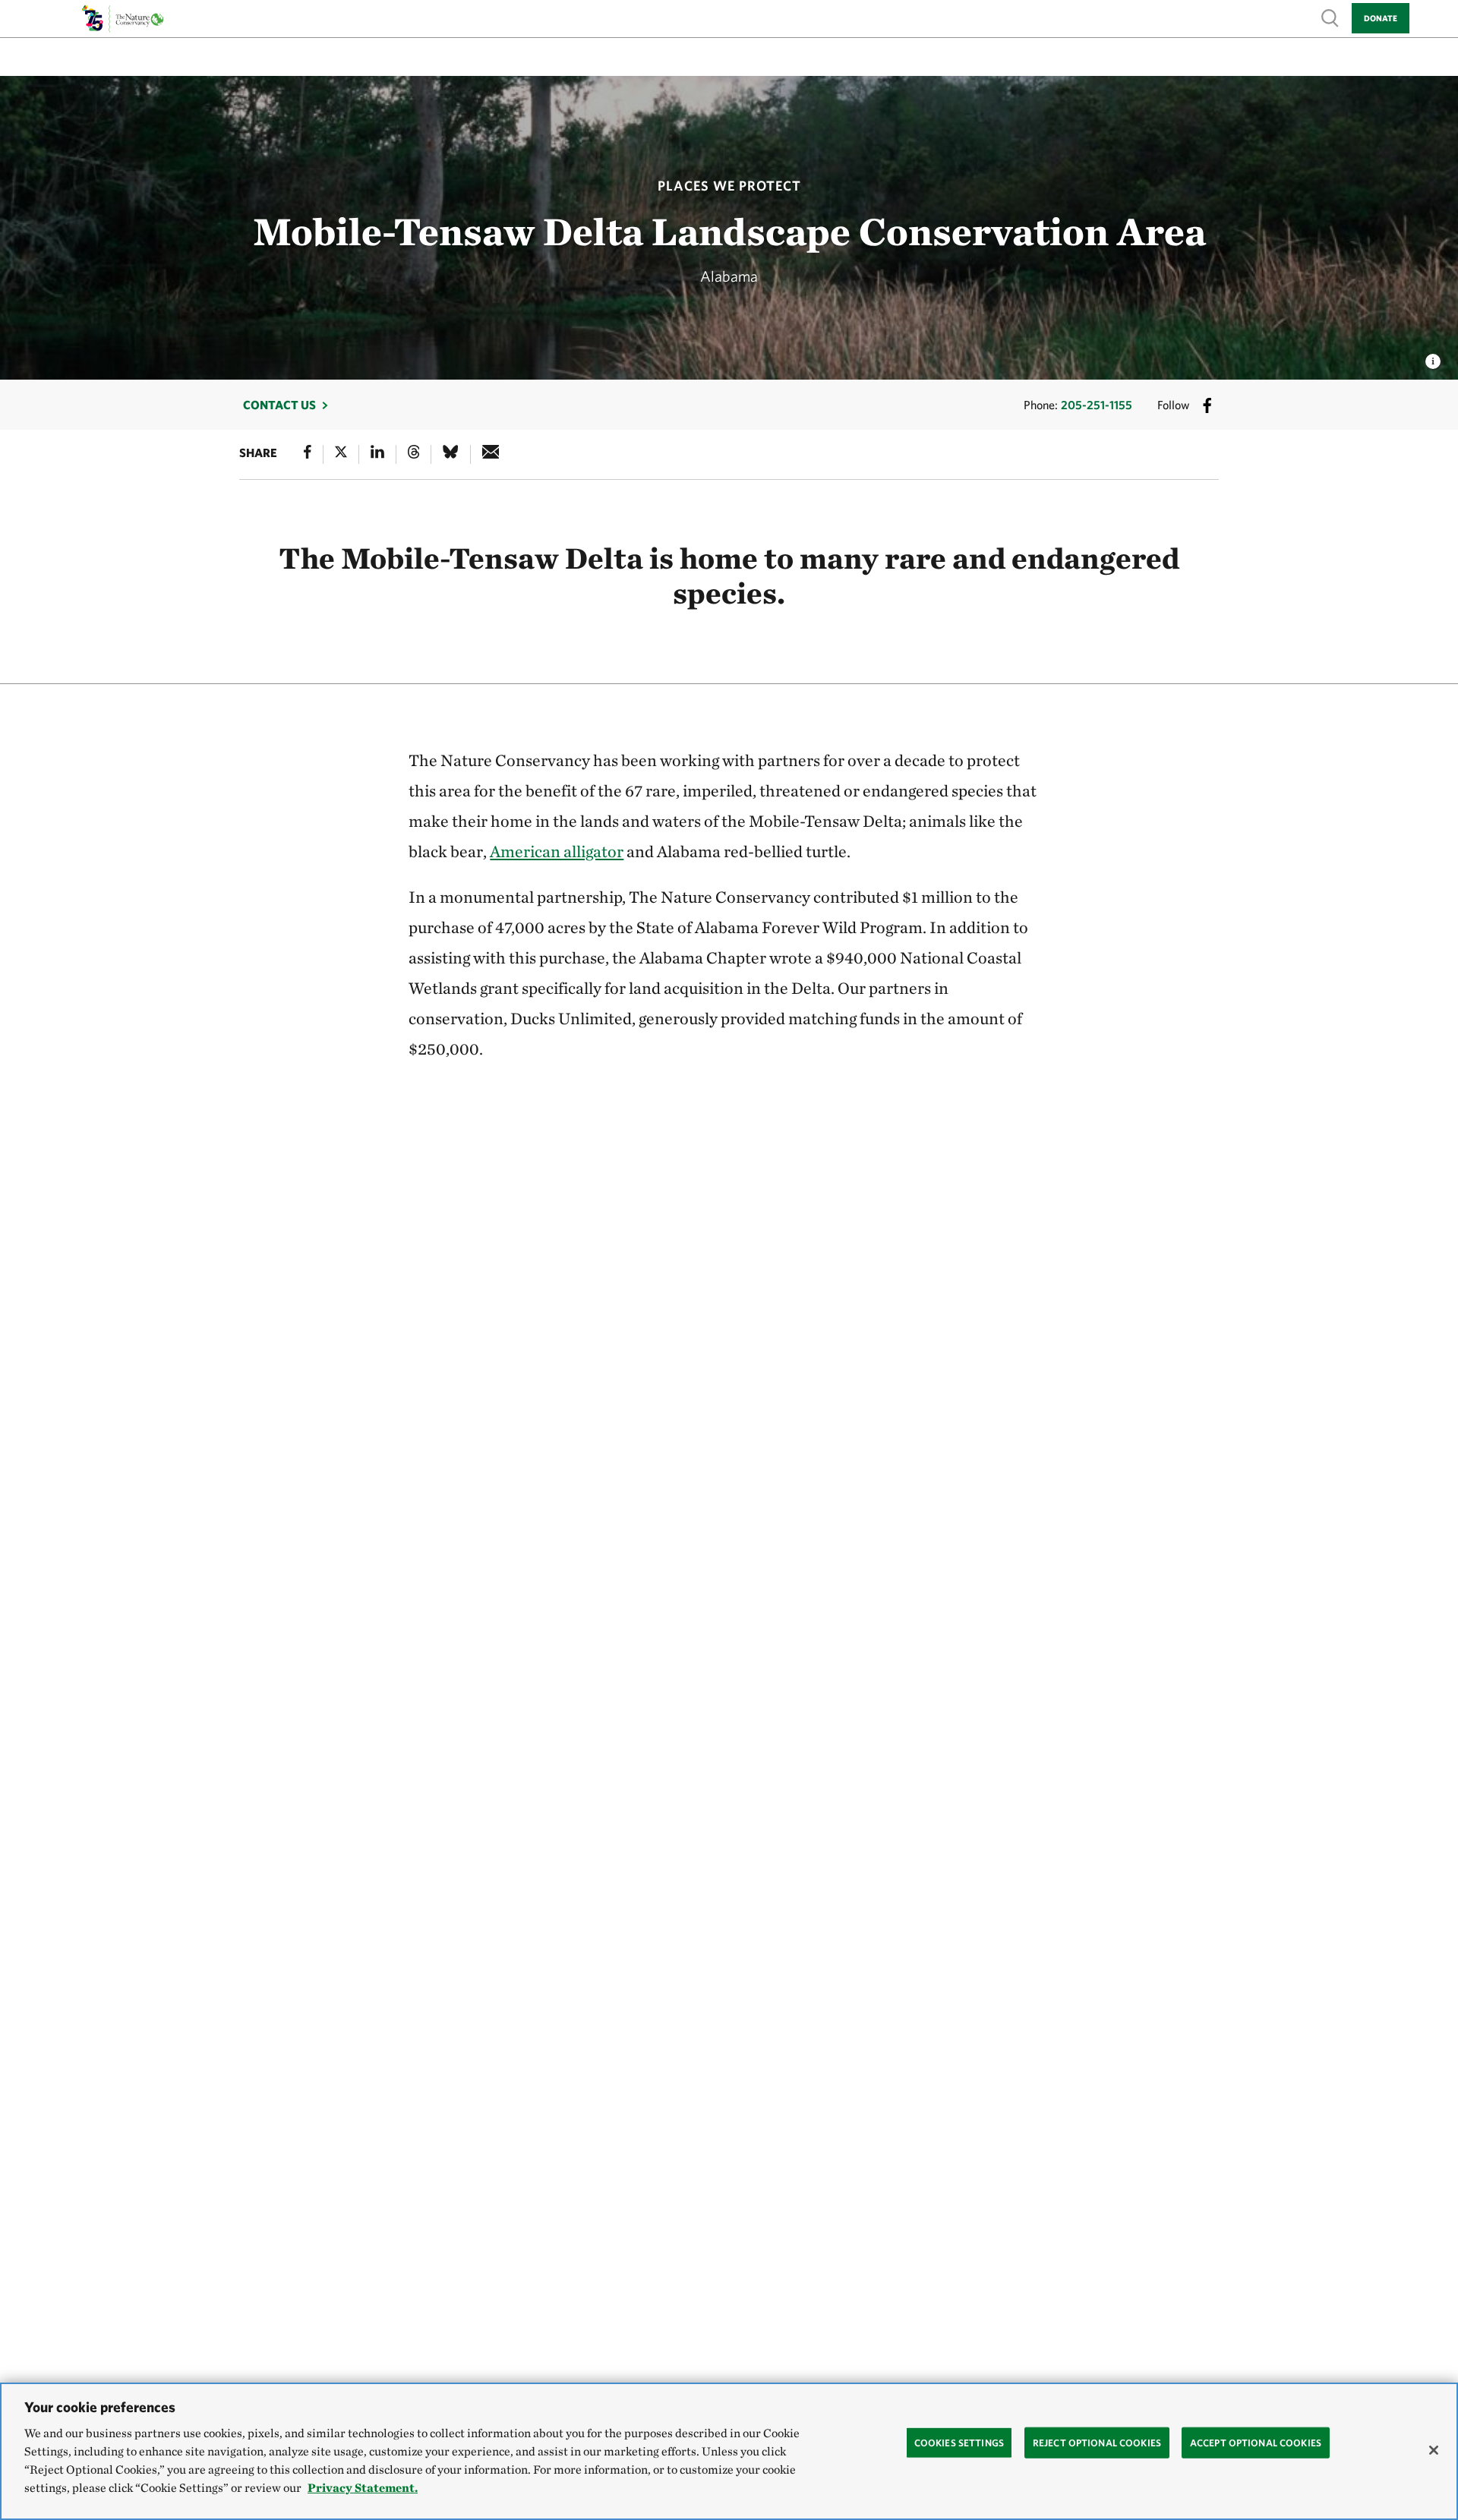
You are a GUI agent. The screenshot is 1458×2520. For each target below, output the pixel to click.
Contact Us (279, 405)
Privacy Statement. (363, 2488)
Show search (1330, 17)
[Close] (1434, 2450)
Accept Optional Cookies (1256, 2442)
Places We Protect (729, 186)
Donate (1381, 18)
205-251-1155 (1097, 405)
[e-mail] (491, 454)
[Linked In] (377, 454)
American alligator (557, 851)
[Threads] (414, 454)
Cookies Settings (959, 2442)
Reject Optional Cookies (1097, 2442)
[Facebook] (308, 454)
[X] (341, 454)
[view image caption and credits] (1433, 357)
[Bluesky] (450, 454)
